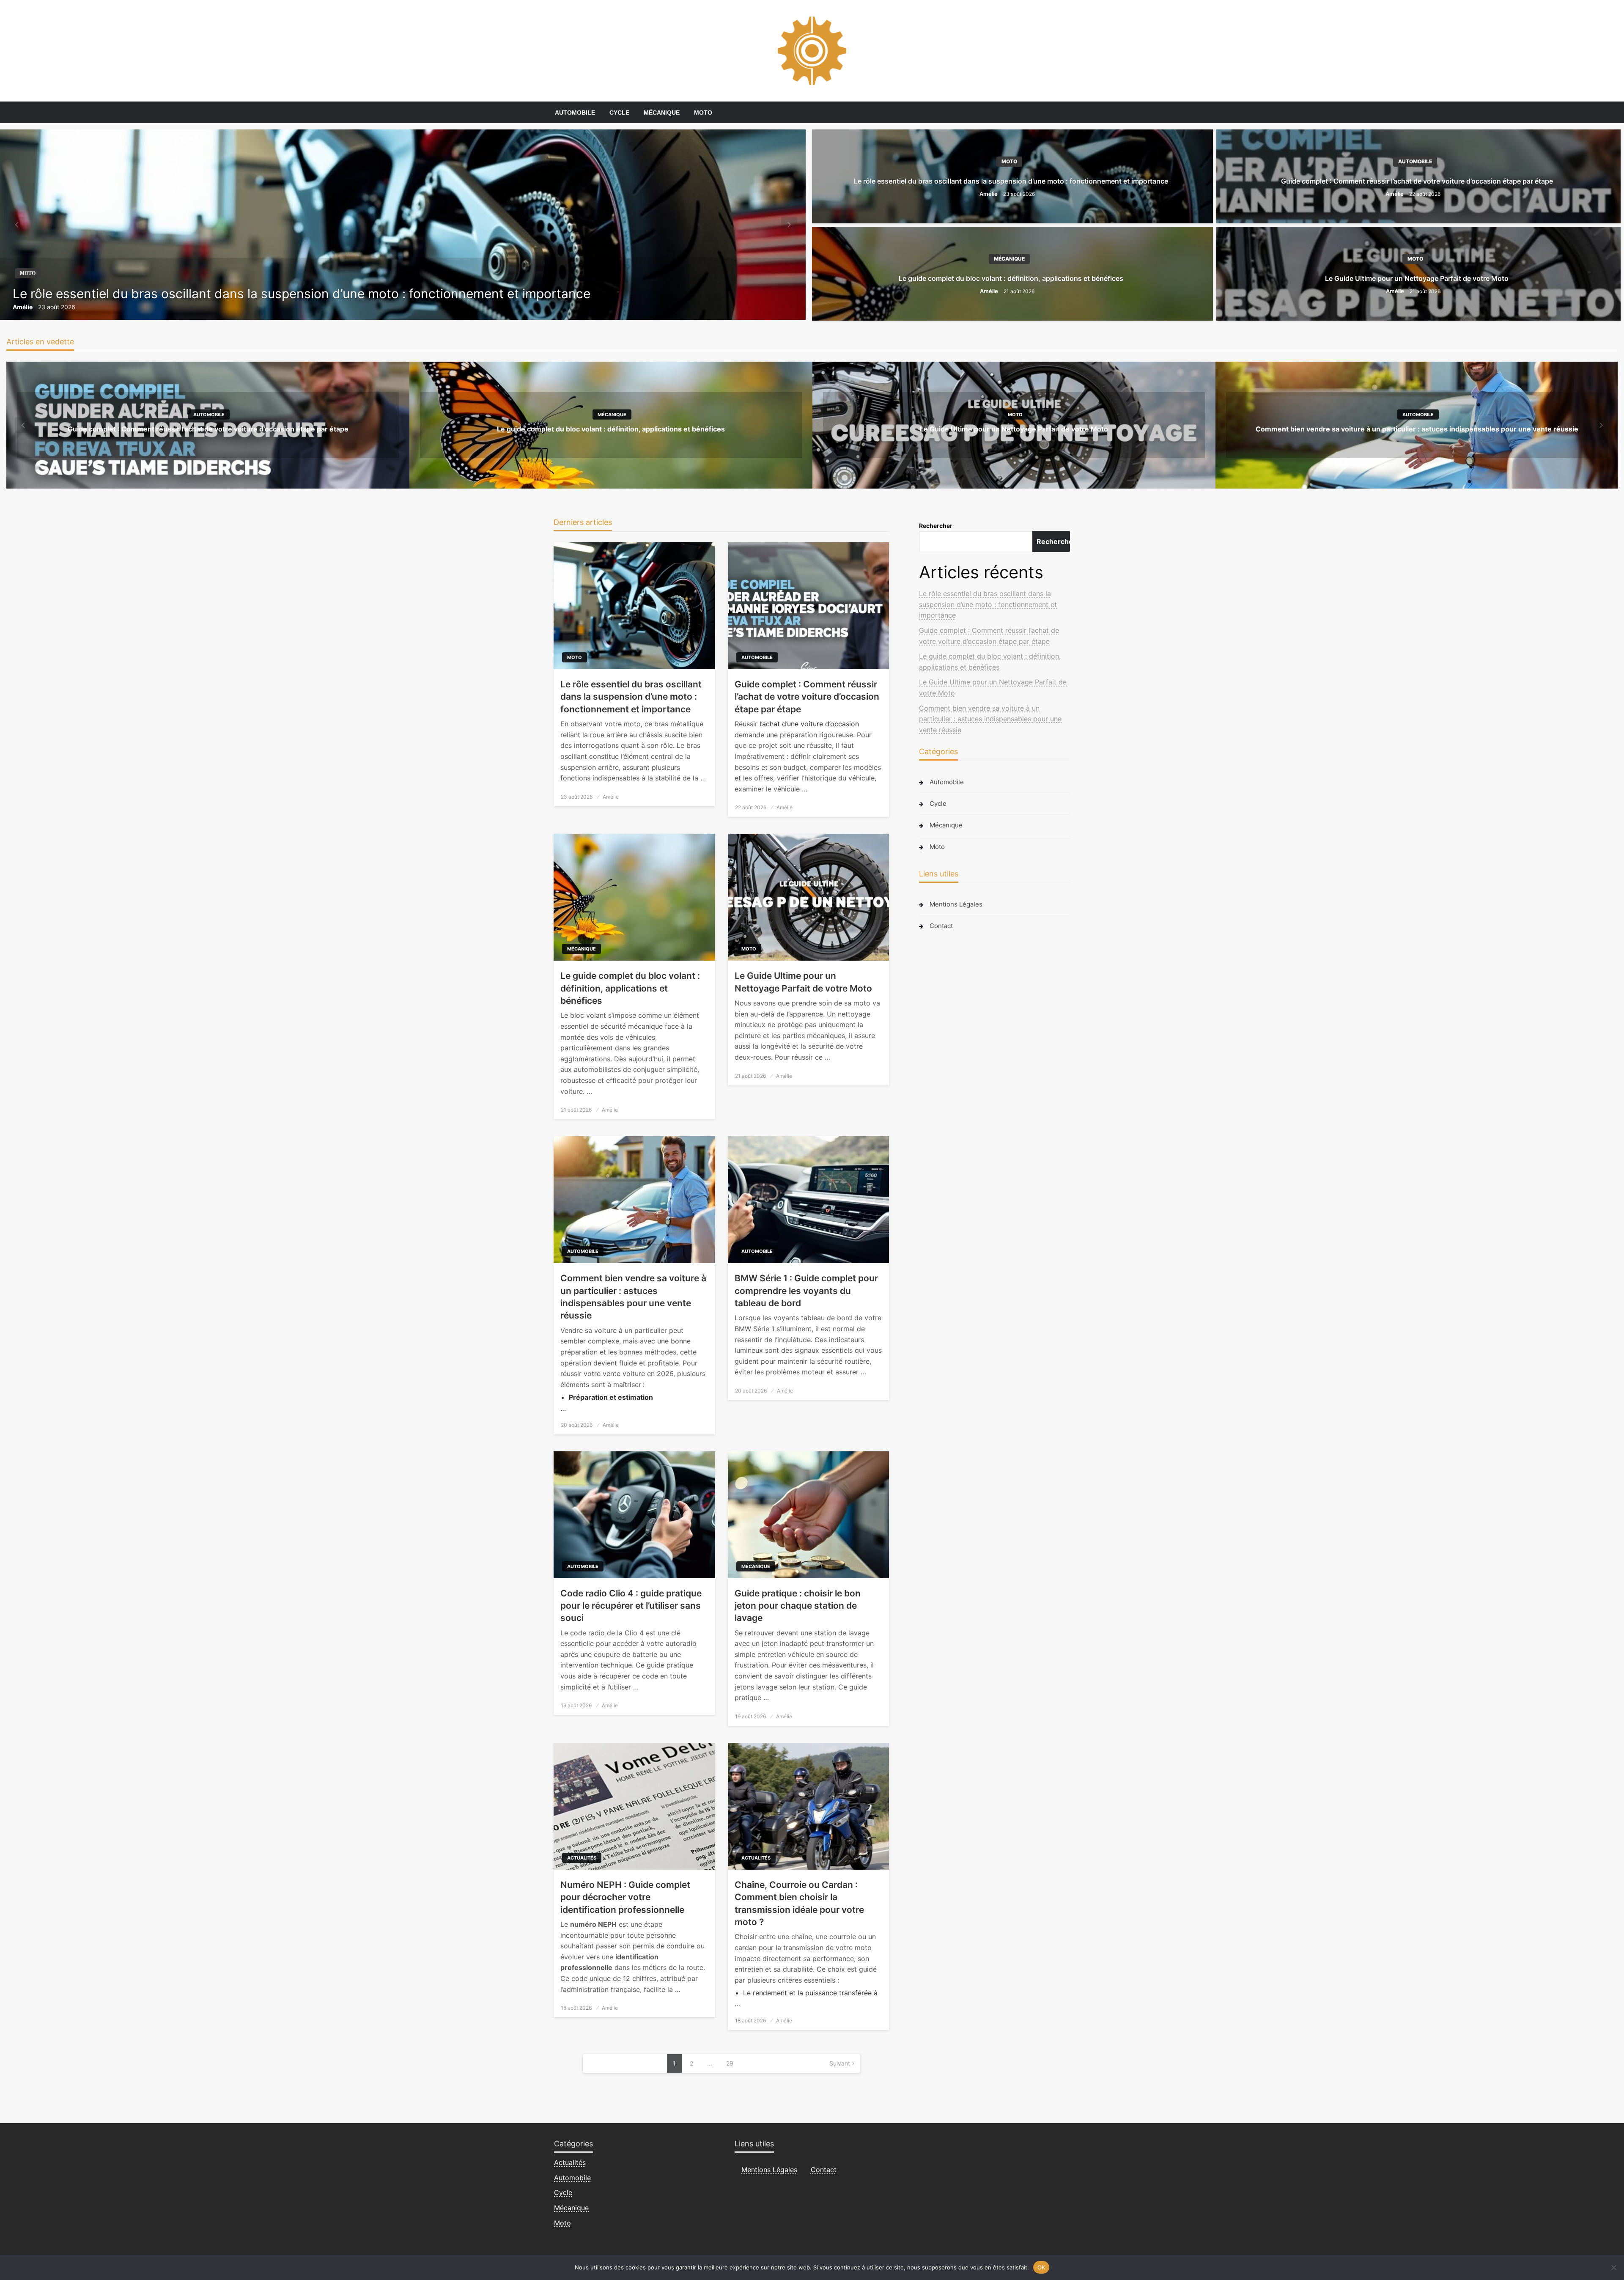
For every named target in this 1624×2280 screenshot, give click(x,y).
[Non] (1613, 2267)
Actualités (582, 1858)
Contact (941, 926)
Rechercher (936, 526)
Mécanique (662, 113)
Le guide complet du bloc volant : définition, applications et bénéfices (1011, 278)
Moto (703, 113)
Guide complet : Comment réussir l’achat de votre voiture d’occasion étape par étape (1417, 181)
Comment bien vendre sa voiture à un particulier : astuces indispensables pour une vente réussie (1417, 429)
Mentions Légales (956, 904)
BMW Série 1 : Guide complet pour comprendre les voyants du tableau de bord (806, 1291)
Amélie (23, 307)
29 (730, 2063)
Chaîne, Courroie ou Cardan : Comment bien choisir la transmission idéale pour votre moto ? (799, 1903)
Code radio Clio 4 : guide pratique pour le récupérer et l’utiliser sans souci (631, 1606)
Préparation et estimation (611, 1397)
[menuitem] (575, 113)
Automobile (575, 113)
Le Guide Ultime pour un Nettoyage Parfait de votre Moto (1417, 278)
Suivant (840, 2063)
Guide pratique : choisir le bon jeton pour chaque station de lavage (798, 1606)
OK (1041, 2267)
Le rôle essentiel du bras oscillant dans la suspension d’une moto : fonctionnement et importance (302, 294)
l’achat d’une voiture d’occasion (809, 724)
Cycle (619, 113)
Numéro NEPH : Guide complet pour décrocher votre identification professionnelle (625, 1897)
